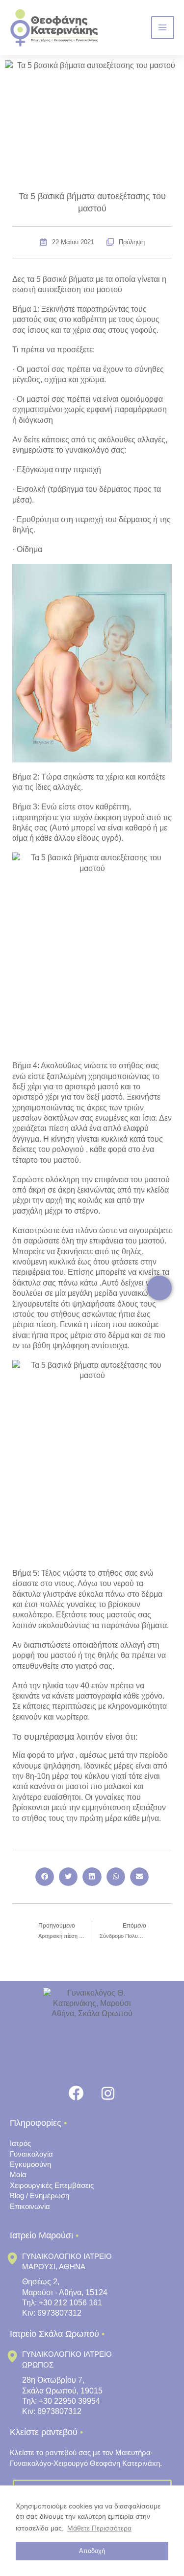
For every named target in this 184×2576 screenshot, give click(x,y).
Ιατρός (20, 2143)
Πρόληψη (132, 242)
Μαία (18, 2174)
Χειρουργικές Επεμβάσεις (52, 2185)
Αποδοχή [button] (92, 2551)
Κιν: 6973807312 (52, 2313)
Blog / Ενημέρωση (39, 2196)
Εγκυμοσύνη (30, 2164)
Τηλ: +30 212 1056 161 (62, 2303)
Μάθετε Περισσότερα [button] (99, 2528)
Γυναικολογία (31, 2154)
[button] (45, 1877)
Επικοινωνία (30, 2206)
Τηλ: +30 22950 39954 (61, 2401)
